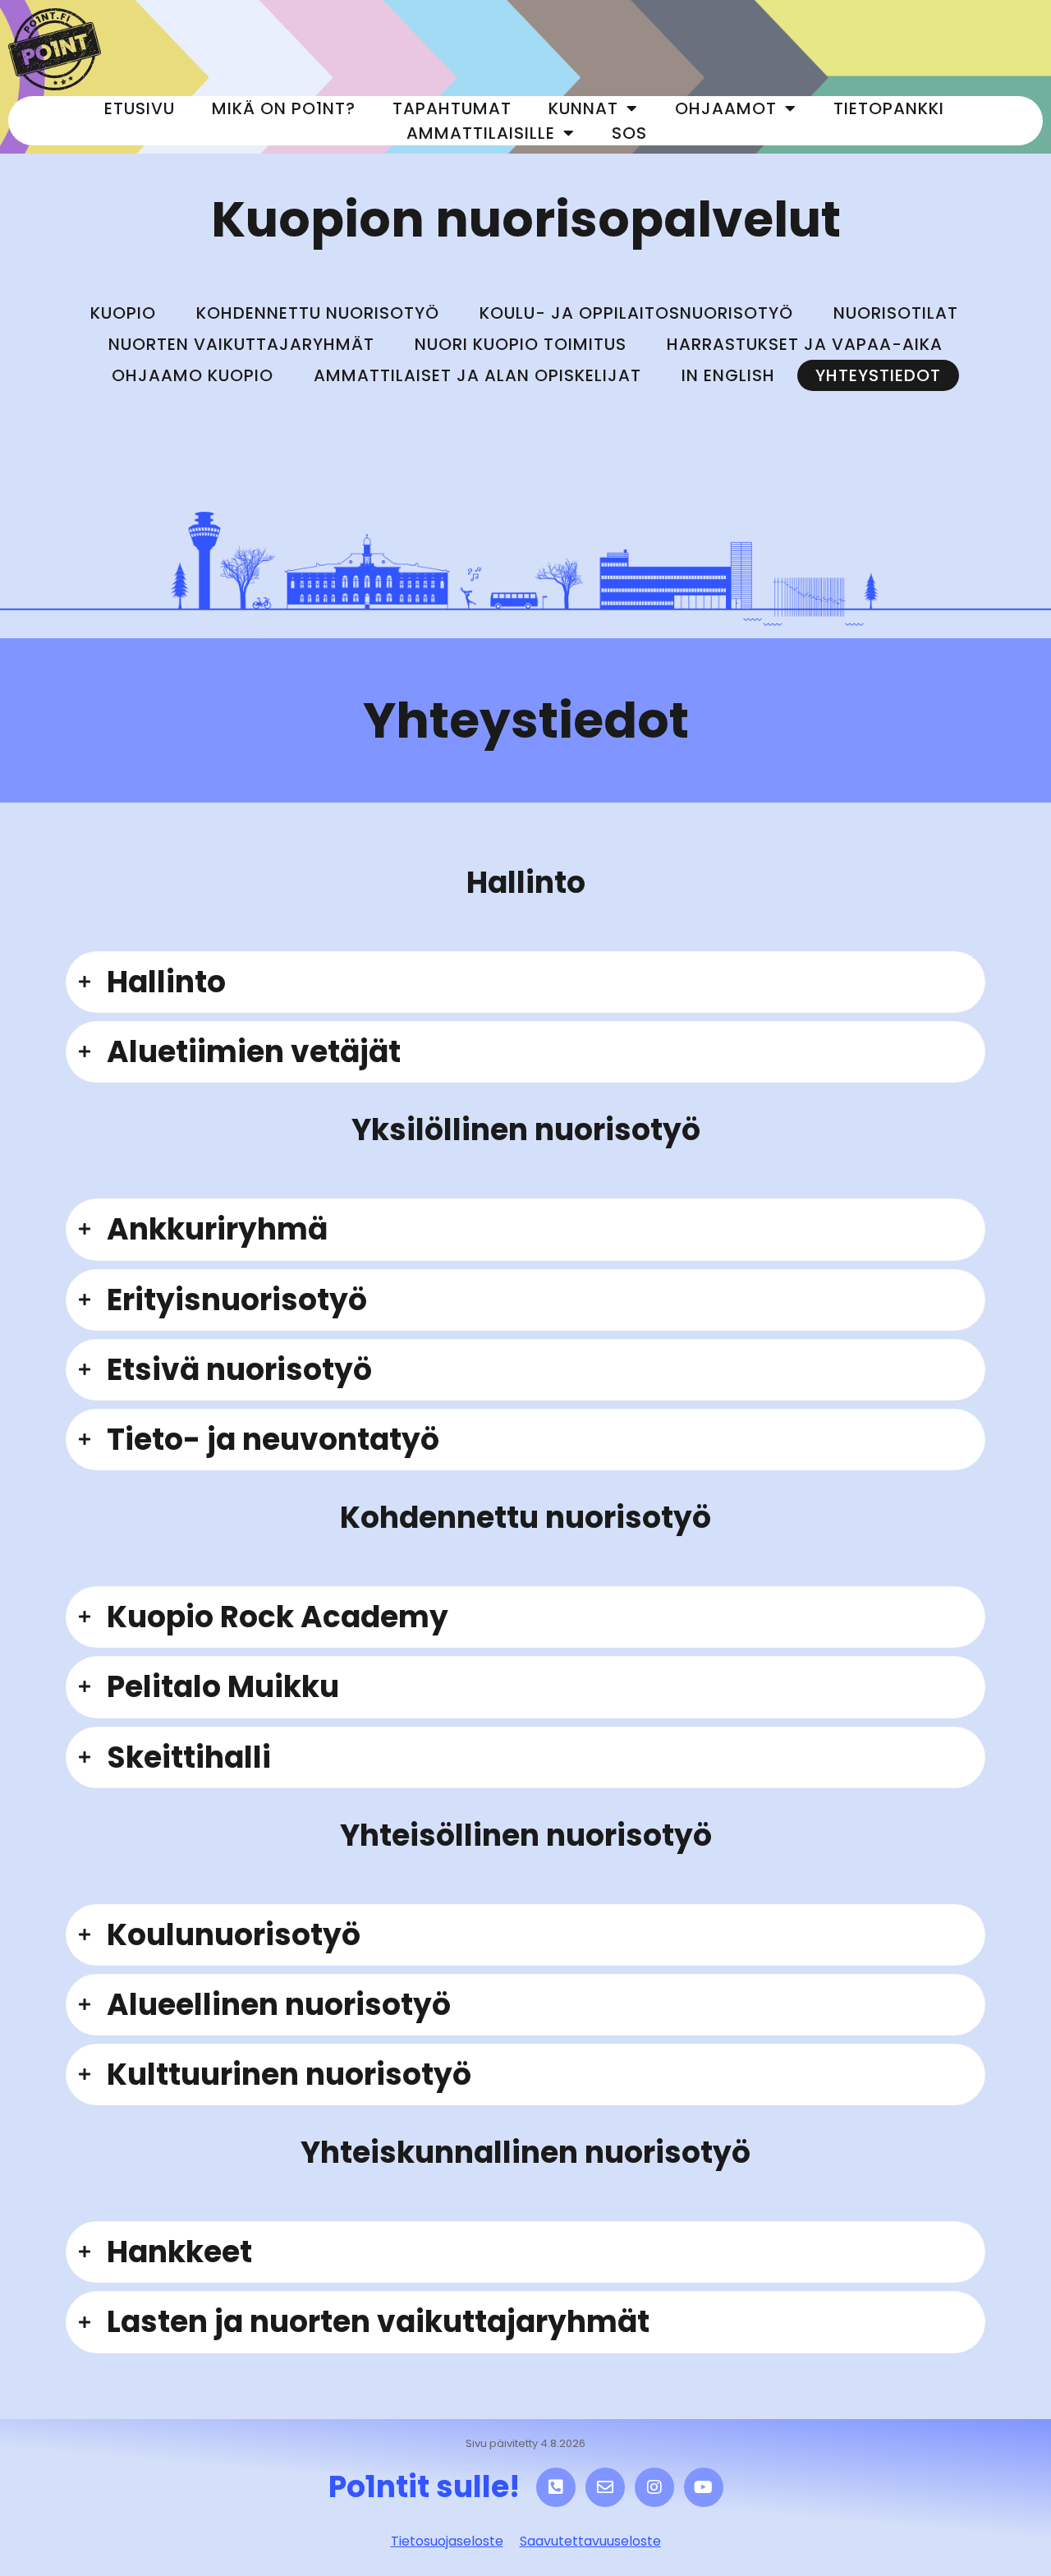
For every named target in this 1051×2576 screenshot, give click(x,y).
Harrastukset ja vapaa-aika (805, 344)
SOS (629, 133)
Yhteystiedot (878, 375)
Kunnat (583, 108)
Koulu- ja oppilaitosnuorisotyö (636, 313)
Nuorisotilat (896, 313)
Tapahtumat (452, 108)
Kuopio (123, 313)
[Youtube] (704, 2487)
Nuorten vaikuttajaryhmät (241, 344)
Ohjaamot (726, 108)
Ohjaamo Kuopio (193, 375)
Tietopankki (889, 108)
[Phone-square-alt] (556, 2487)
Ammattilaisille (481, 133)
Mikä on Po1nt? (284, 108)
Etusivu (140, 108)
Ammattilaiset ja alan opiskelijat (477, 375)
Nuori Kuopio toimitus (521, 344)
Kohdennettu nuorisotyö (318, 313)
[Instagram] (654, 2487)
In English (728, 375)
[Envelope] (605, 2487)
